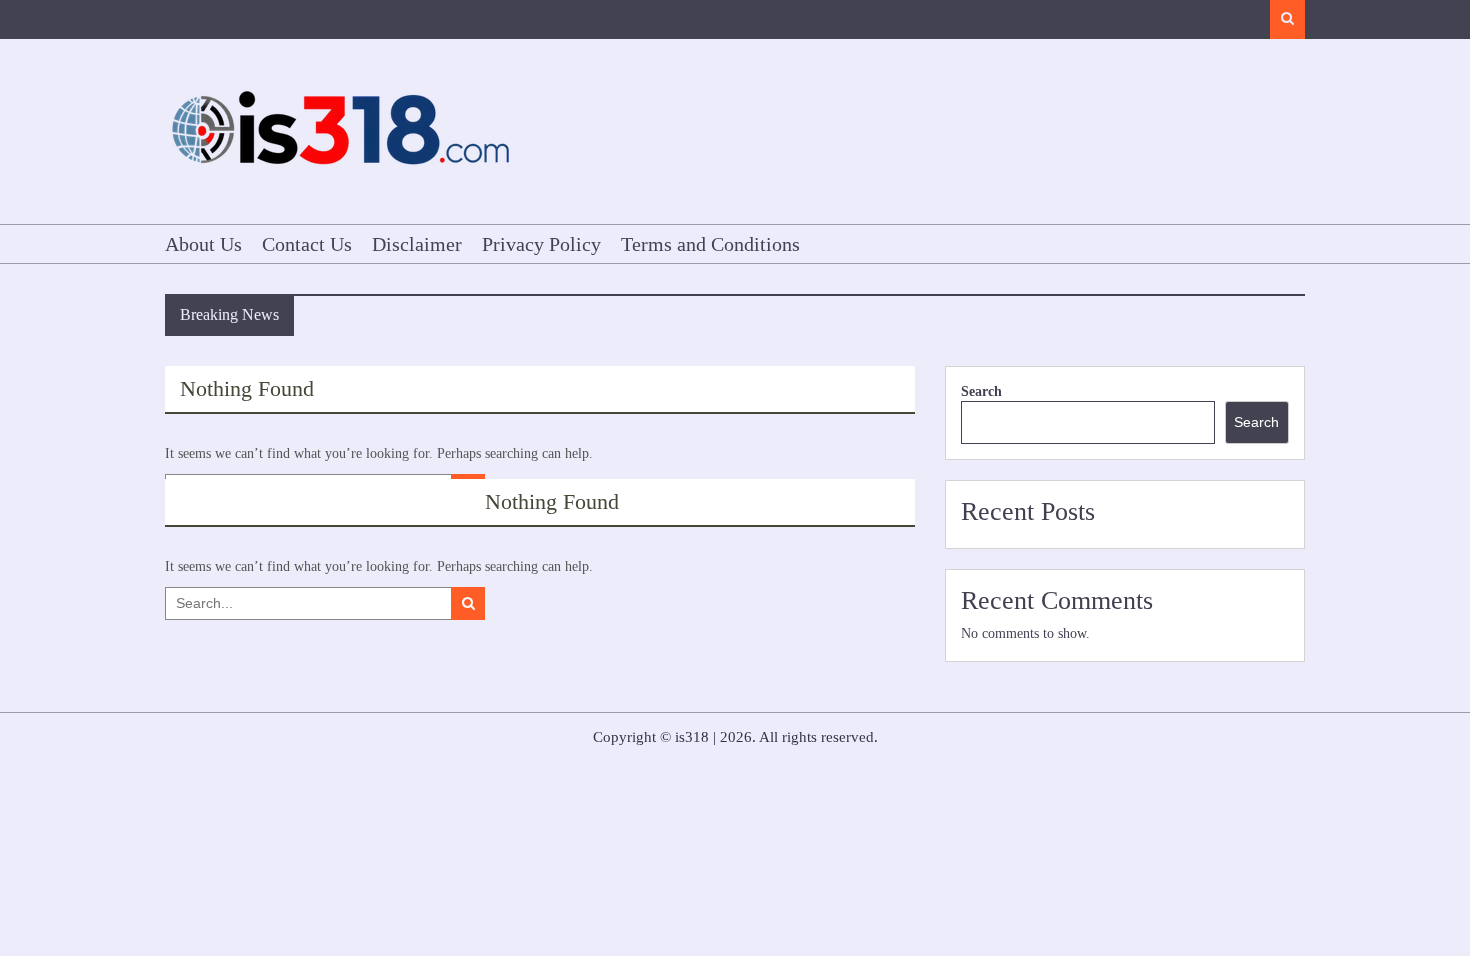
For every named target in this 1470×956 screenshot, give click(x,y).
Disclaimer (417, 244)
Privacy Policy (541, 244)
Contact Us (307, 244)
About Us (203, 244)
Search (981, 391)
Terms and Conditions (710, 244)
